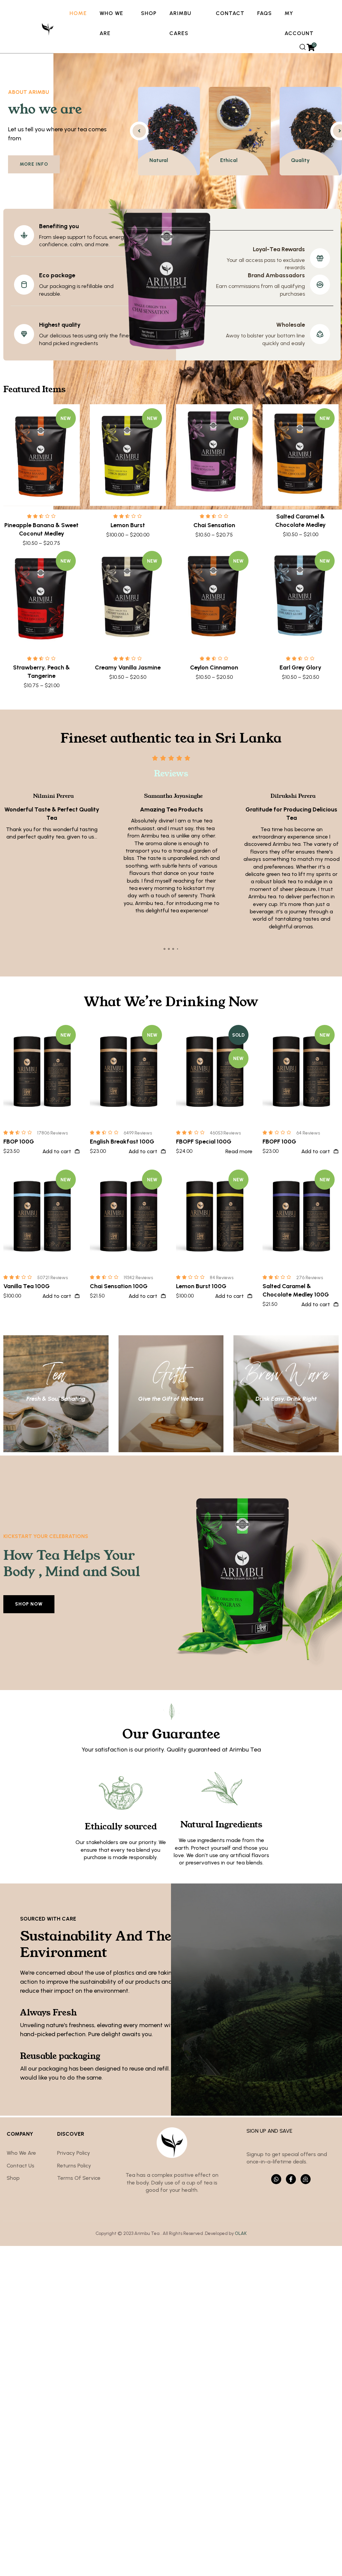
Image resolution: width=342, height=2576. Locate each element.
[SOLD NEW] (214, 1071)
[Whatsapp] (276, 2179)
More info (34, 164)
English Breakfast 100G (122, 1142)
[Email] (306, 2179)
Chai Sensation (214, 525)
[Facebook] (291, 2179)
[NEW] (42, 454)
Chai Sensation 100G (119, 1286)
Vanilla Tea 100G (27, 1286)
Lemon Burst (128, 525)
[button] (164, 949)
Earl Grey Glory (300, 667)
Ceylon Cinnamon (214, 667)
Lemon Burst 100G (201, 1286)
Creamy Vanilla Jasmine (128, 667)
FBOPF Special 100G (204, 1142)
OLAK (241, 2233)
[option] (169, 131)
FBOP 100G (19, 1142)
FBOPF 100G (279, 1142)
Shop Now (29, 1604)
